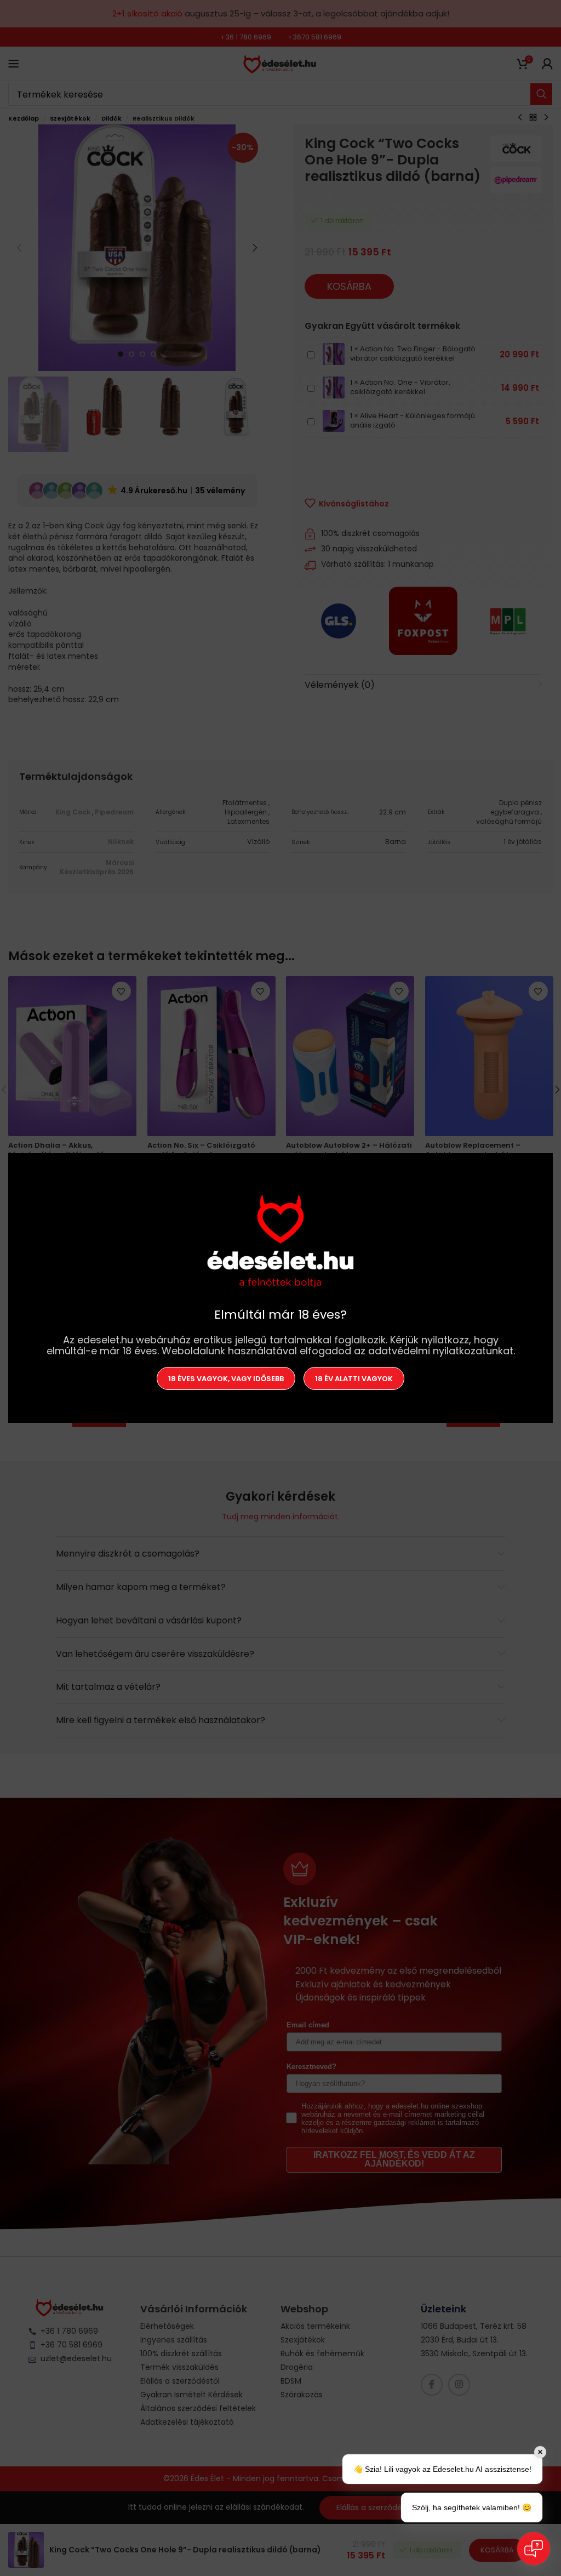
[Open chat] (534, 2549)
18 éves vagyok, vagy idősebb (226, 1378)
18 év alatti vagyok (354, 1378)
